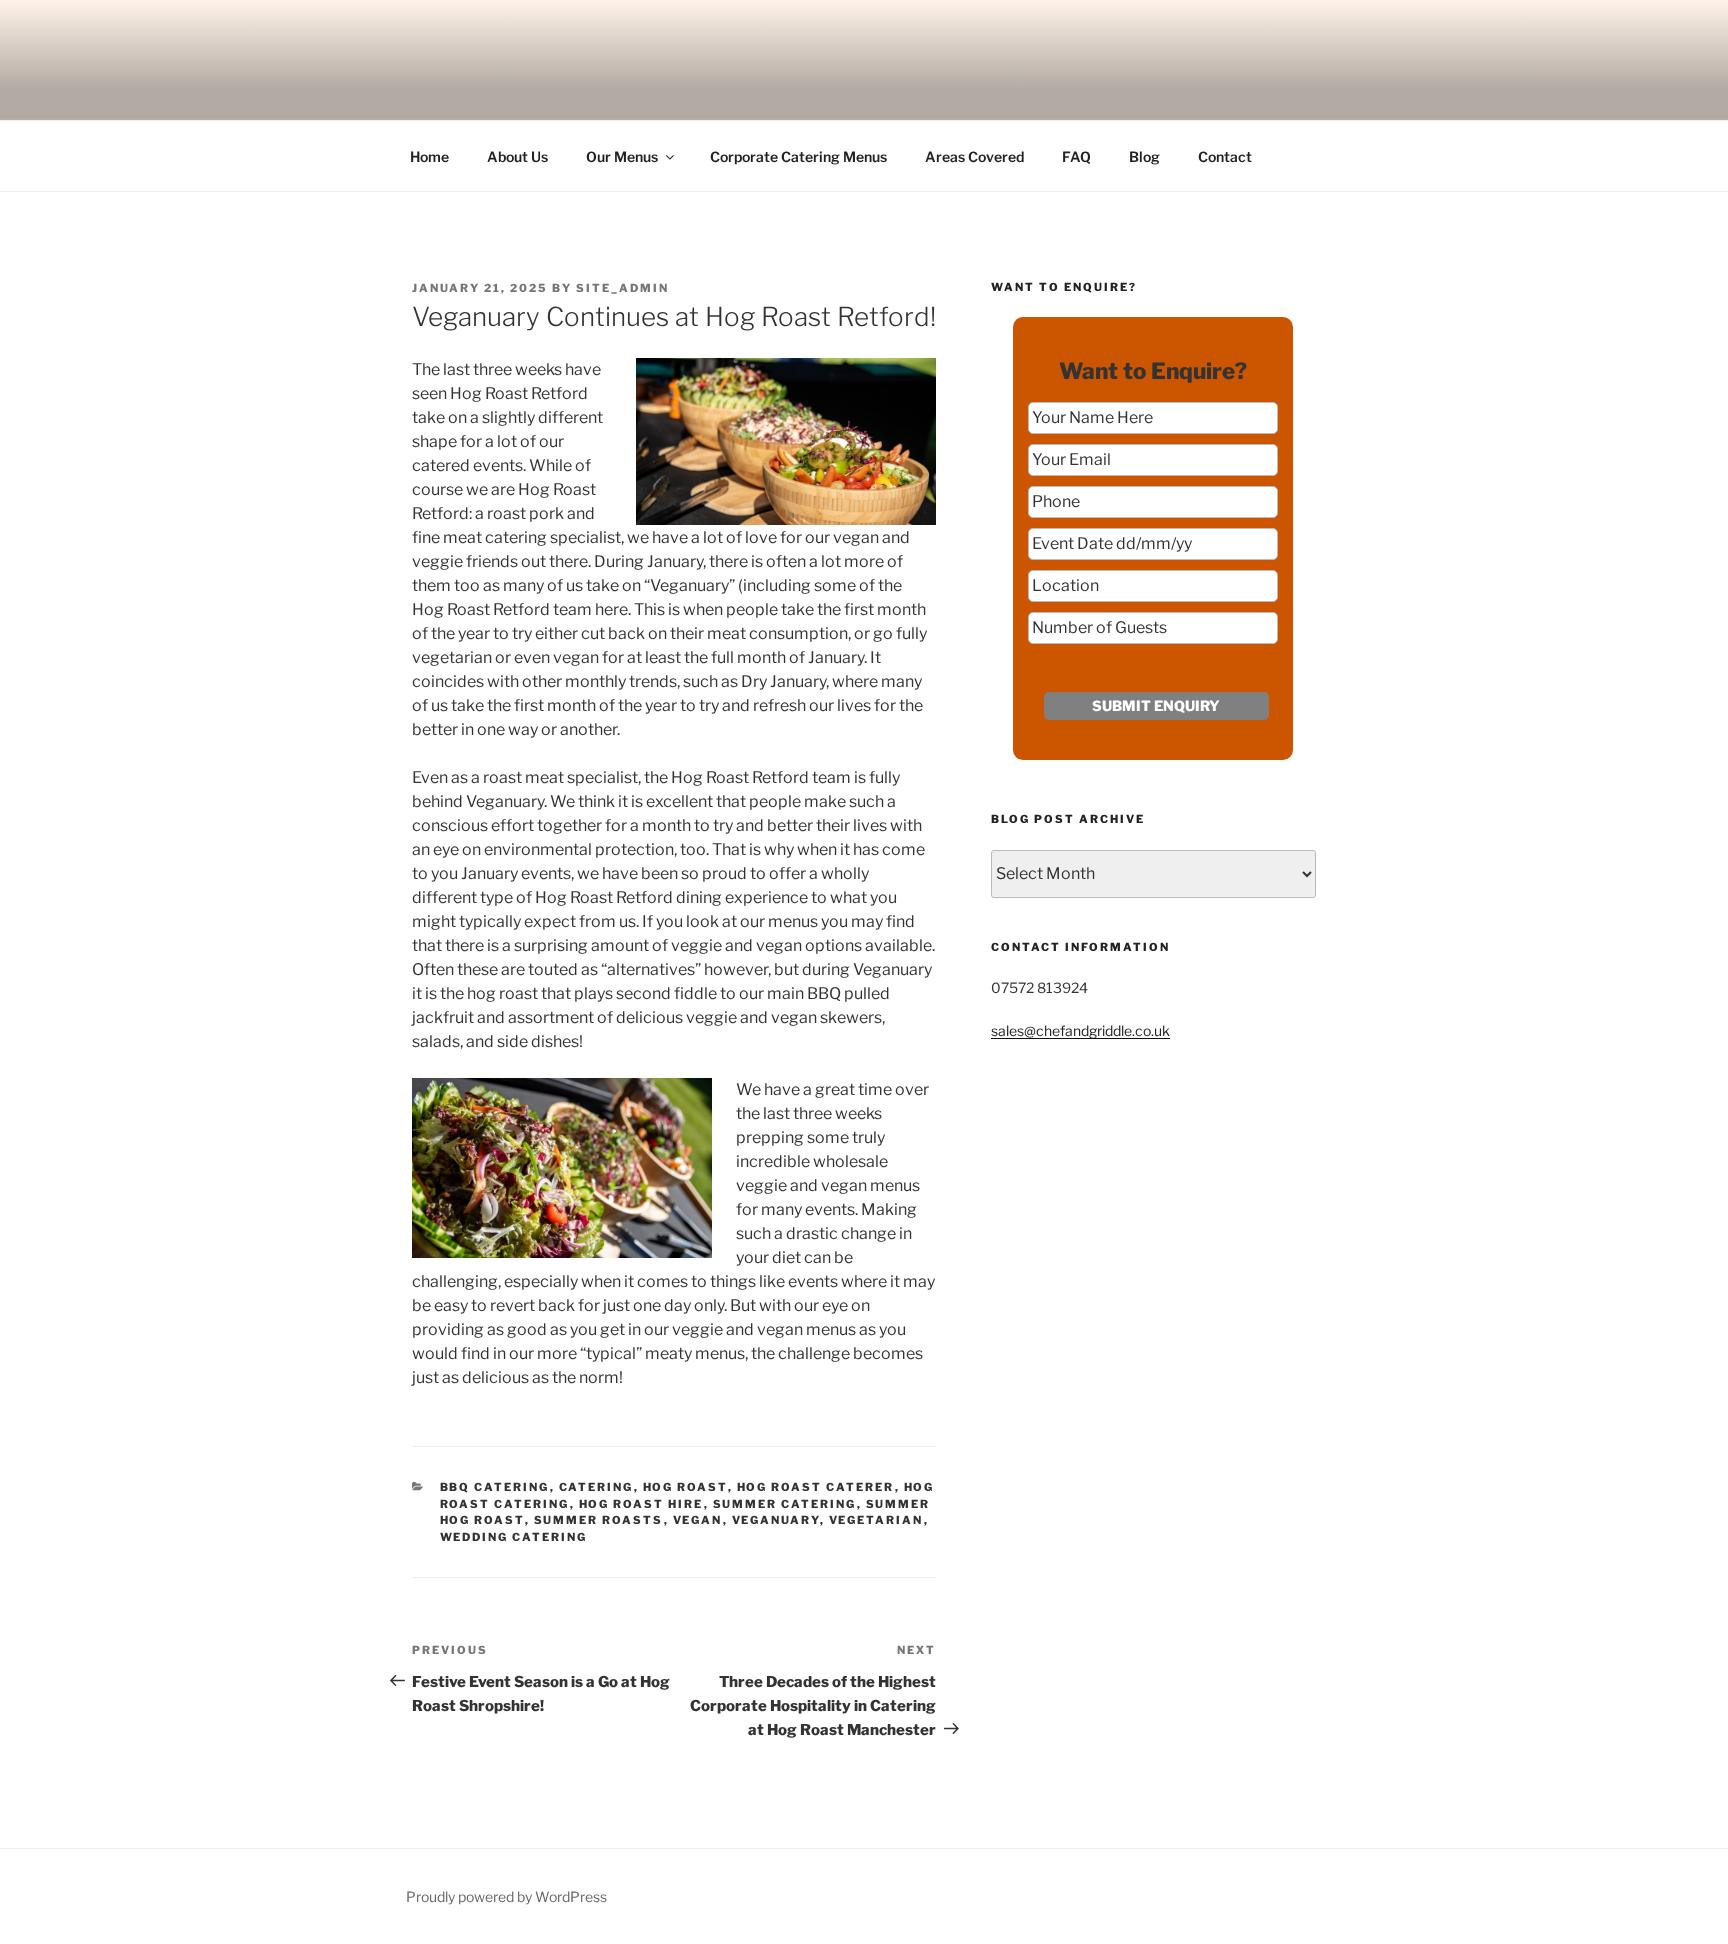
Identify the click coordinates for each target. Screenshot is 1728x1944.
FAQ (1076, 156)
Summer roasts (599, 1520)
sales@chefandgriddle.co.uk (1080, 1030)
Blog (1144, 156)
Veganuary (776, 1520)
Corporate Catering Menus (798, 156)
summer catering (785, 1504)
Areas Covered (974, 156)
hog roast (685, 1487)
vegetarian (876, 1520)
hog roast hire (641, 1504)
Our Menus (622, 156)
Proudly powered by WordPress (506, 1896)
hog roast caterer (816, 1487)
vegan (698, 1520)
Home (429, 156)
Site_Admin (622, 288)
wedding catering (514, 1537)
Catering (596, 1487)
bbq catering (495, 1487)
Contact (1225, 156)
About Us (517, 156)
